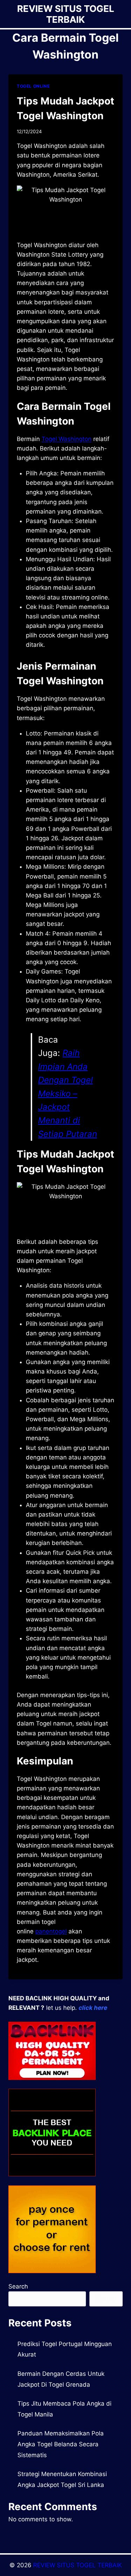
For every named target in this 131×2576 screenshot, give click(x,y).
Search (18, 2286)
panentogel (51, 1931)
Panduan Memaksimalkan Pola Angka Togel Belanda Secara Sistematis (61, 2444)
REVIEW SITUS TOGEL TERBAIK (78, 2565)
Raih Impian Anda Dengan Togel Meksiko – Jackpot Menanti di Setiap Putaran (68, 1093)
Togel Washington (67, 439)
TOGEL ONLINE (33, 86)
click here (93, 2008)
